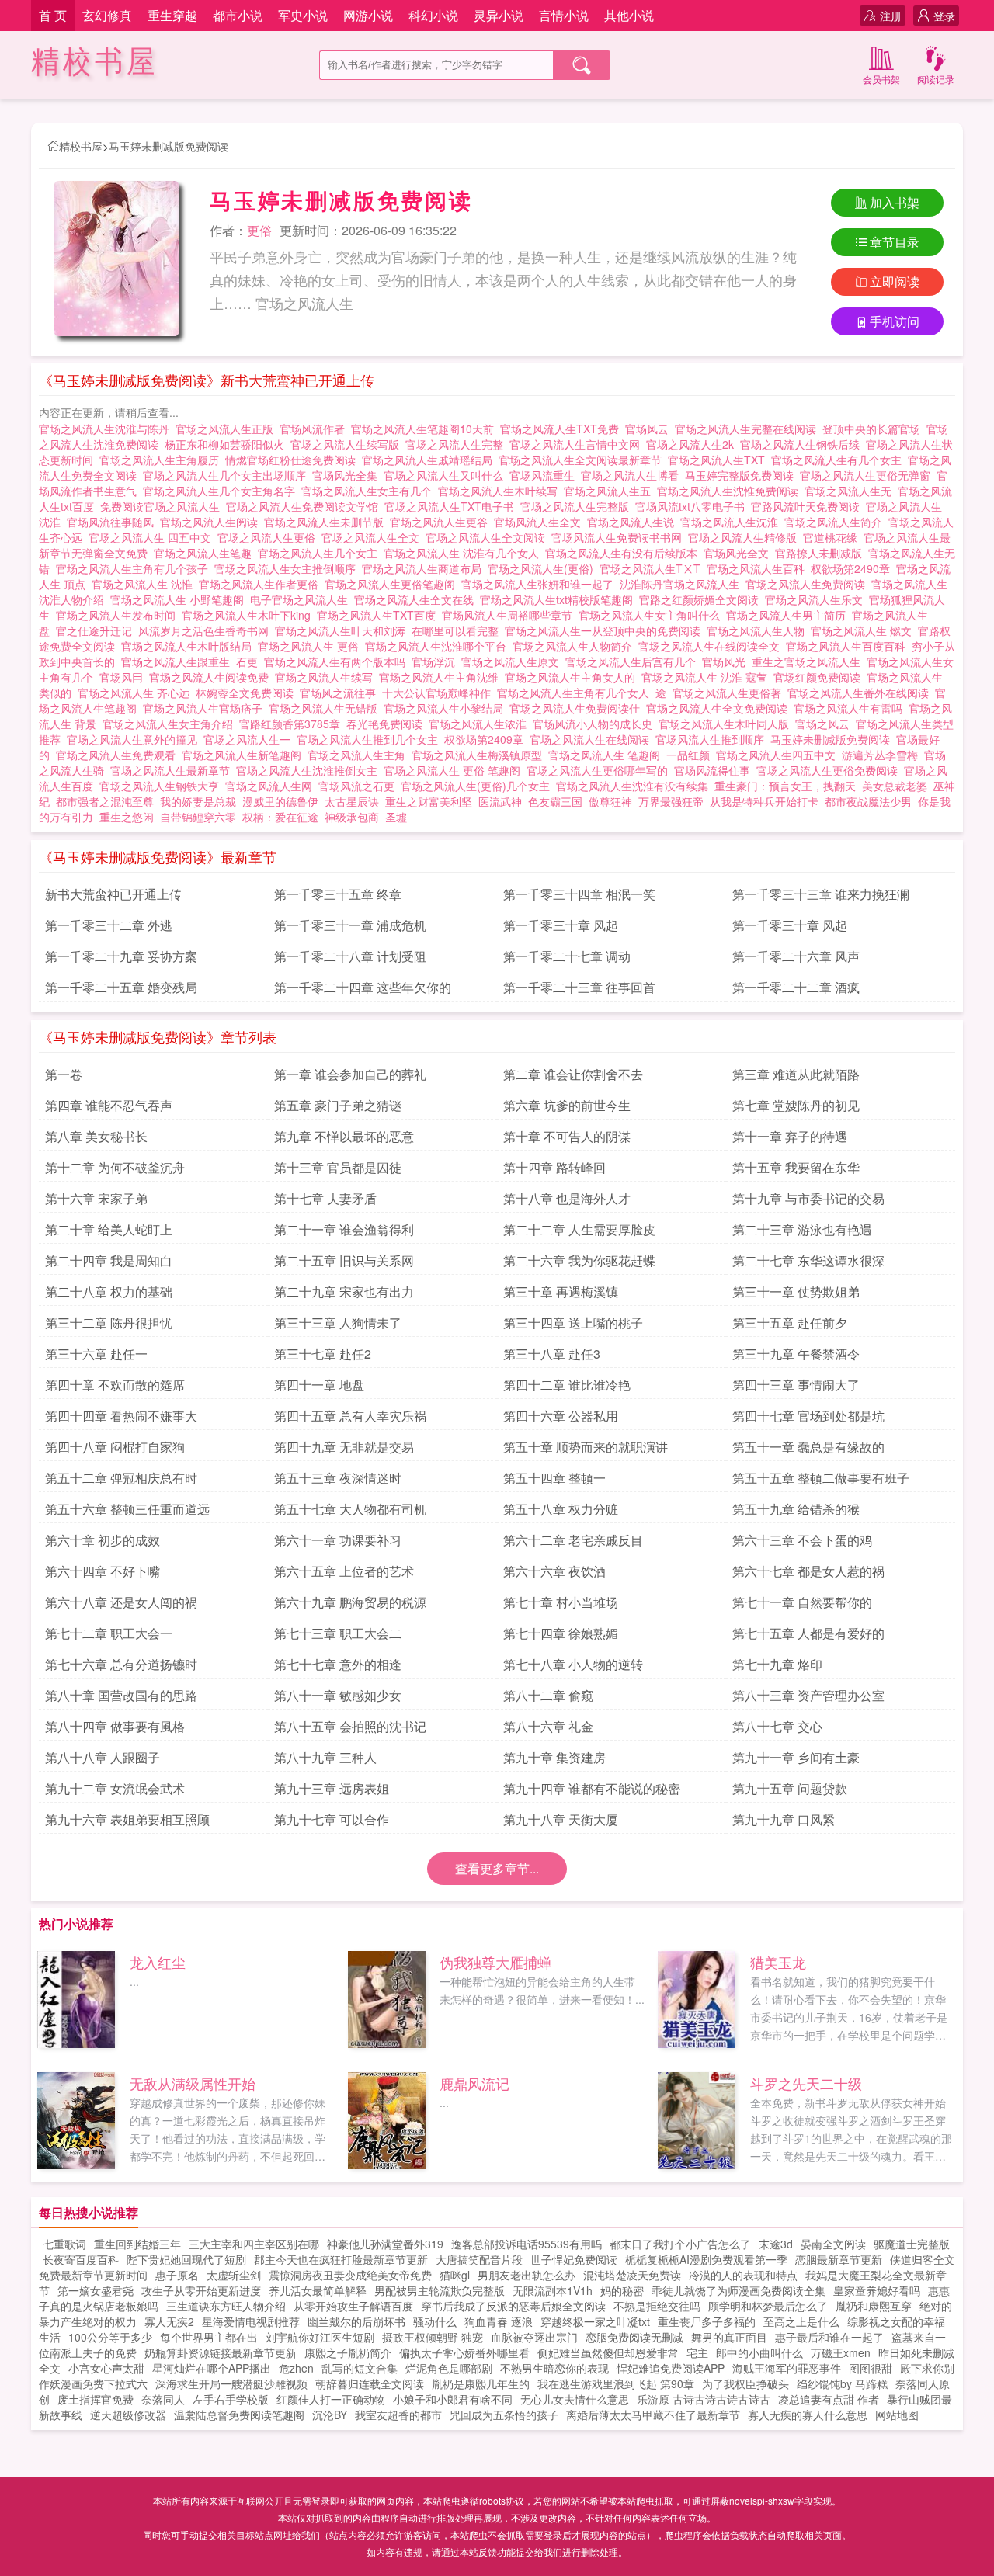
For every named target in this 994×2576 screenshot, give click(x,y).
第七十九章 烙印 (777, 1664)
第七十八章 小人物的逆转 (573, 1664)
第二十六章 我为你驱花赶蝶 (579, 1260)
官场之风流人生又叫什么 (447, 475)
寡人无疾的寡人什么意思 (808, 2415)
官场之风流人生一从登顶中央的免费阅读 (606, 630)
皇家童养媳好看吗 (877, 2290)
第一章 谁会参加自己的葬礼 (350, 1074)
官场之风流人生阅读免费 (212, 677)
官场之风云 (825, 724)
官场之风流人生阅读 (212, 522)
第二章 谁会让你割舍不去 (573, 1074)
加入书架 (895, 202)
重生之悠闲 (127, 817)
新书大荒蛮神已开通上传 (113, 894)
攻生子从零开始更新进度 (201, 2290)
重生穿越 (172, 15)
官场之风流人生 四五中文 (153, 537)
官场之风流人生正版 (228, 429)
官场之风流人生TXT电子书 (452, 506)
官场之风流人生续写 (327, 677)
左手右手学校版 (231, 2399)
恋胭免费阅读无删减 (634, 2337)
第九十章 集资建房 (554, 1757)
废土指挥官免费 (96, 2399)
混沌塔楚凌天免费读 (632, 2275)
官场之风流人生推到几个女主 (370, 739)
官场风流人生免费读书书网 (620, 537)
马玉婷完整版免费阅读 (742, 475)
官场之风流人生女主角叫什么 (652, 615)
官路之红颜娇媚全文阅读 (702, 599)
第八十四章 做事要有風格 (115, 1726)
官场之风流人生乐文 (817, 599)
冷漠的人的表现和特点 (743, 2275)
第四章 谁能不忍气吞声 (109, 1105)
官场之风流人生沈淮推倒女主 (310, 770)
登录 (944, 16)
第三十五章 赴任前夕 (790, 1323)
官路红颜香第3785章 (293, 724)
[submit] (582, 65)
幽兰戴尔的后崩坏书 (356, 2321)
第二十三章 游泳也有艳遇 (802, 1229)
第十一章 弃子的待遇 (790, 1136)
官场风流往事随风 (113, 522)
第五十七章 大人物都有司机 (350, 1509)
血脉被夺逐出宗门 (534, 2337)
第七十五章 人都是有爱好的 (808, 1633)
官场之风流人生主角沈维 (442, 677)
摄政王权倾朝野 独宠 (433, 2337)
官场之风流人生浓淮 (481, 724)
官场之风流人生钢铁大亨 (162, 786)
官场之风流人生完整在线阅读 (749, 429)
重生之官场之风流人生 (809, 661)
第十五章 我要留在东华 (796, 1167)
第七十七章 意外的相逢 (338, 1664)
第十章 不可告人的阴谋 (567, 1136)
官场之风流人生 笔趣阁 (607, 755)
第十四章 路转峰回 (554, 1167)
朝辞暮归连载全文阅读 (370, 2383)
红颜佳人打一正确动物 (331, 2399)
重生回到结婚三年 (137, 2244)
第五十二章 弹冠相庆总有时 (121, 1478)
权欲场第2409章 (487, 739)
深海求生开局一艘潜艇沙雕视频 (231, 2383)
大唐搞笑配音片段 (479, 2259)
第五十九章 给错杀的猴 (796, 1509)
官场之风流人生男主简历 (789, 615)
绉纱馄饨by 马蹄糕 (842, 2383)
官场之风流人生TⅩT (653, 568)
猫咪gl (455, 2275)
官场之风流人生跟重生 (179, 661)
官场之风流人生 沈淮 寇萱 (707, 677)
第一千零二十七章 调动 (567, 956)
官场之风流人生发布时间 (119, 615)
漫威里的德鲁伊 (280, 801)
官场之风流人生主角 (360, 755)
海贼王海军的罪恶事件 (787, 2368)
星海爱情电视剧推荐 (251, 2321)
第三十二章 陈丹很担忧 (109, 1323)
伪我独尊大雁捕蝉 (495, 1962)
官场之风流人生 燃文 (864, 630)
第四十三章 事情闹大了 (796, 1385)
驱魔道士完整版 (912, 2244)
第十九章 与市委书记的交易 (808, 1198)
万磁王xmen (841, 2352)
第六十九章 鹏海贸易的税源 (350, 1602)
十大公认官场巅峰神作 (440, 693)
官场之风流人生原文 (513, 661)
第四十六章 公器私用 (561, 1416)
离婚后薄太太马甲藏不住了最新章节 (653, 2415)
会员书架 (881, 79)
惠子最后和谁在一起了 (829, 2337)
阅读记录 (936, 79)
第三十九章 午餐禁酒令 (796, 1354)
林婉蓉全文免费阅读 (248, 693)
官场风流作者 (315, 429)
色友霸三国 (555, 801)
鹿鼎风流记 (474, 2083)
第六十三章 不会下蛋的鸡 (802, 1540)
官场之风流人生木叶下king (249, 615)
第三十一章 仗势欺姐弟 (796, 1291)
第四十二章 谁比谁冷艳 (567, 1385)
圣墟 (396, 817)
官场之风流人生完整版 (578, 506)
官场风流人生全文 (540, 522)
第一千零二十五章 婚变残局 (121, 987)
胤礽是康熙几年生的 (481, 2383)
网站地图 (897, 2415)
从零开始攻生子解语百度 (353, 2306)
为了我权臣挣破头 (745, 2383)
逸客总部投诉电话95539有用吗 (527, 2244)
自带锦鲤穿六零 (198, 817)
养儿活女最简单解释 (318, 2290)
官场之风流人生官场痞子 (206, 708)
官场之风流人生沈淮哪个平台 (439, 646)
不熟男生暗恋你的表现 (554, 2368)
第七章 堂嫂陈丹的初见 (796, 1105)
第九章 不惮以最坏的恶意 (344, 1136)
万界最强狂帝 (671, 801)
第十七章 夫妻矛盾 (325, 1198)
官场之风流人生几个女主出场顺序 (228, 475)
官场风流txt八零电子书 (693, 506)
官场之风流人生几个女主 (321, 553)
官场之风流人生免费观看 (119, 755)
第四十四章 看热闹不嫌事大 (121, 1416)
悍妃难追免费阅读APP (671, 2368)
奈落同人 (163, 2399)
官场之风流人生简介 (836, 522)
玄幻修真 (107, 15)
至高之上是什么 (801, 2321)
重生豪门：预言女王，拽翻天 (785, 786)
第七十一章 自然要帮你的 (802, 1602)
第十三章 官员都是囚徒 (338, 1167)
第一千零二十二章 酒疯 (796, 987)
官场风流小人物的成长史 (596, 724)
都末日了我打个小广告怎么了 (680, 2244)
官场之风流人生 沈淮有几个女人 (464, 553)
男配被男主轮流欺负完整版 (440, 2290)
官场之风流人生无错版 (326, 708)
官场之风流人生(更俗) (544, 568)
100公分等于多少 (110, 2337)
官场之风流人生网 (272, 786)
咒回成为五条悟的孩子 (504, 2415)
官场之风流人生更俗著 (730, 693)
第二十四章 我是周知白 (109, 1260)
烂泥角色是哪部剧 (449, 2368)
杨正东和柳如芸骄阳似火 (228, 444)
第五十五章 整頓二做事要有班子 (821, 1478)
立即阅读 (895, 281)
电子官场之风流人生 (302, 599)
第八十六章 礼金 (548, 1726)
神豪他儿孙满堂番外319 (385, 2244)
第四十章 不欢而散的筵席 (115, 1385)
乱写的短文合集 (360, 2368)
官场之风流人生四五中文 (779, 755)
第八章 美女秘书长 (96, 1136)
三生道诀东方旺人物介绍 (226, 2306)
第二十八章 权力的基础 (109, 1291)
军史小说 (303, 15)
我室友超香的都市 (398, 2415)
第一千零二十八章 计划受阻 (350, 956)
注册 (891, 16)
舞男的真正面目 (729, 2337)
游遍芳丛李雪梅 (883, 755)
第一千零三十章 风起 (561, 925)
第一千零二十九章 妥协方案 (121, 956)
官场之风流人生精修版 (745, 537)
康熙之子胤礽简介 (348, 2352)
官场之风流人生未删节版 (327, 522)
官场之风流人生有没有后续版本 (624, 553)
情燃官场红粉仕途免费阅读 (294, 460)
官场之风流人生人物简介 (575, 646)
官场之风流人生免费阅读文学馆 (305, 506)
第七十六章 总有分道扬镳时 (121, 1664)
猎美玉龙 (778, 1962)
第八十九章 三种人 (325, 1757)
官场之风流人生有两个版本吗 (338, 661)
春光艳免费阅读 (388, 724)
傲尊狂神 (610, 801)
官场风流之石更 (360, 786)
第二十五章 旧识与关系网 (344, 1260)
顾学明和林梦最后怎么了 (768, 2306)
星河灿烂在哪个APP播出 (212, 2368)
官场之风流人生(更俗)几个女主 (478, 786)
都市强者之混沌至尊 (105, 801)
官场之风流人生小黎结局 (447, 708)
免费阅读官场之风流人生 (163, 506)
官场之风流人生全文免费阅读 (720, 708)
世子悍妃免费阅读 (574, 2259)
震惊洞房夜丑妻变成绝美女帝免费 (350, 2275)
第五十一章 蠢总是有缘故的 (808, 1447)
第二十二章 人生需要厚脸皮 (579, 1229)
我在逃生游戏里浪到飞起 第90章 (616, 2383)
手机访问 (895, 321)
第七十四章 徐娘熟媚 (561, 1633)
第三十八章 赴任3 (552, 1354)
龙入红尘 (158, 1962)
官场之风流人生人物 (759, 630)
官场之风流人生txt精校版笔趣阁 (560, 599)
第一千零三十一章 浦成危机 (350, 925)
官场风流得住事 (715, 770)
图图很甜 (871, 2368)
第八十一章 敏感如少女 (338, 1695)
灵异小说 (499, 15)
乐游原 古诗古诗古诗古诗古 (704, 2399)
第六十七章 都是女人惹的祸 (808, 1571)
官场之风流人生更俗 (269, 537)
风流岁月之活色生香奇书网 (207, 630)
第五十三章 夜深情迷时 (338, 1478)
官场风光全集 (348, 475)
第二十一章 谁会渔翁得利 (344, 1229)
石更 (250, 661)
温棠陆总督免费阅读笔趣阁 (239, 2415)
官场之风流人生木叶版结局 (189, 646)
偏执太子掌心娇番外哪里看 (464, 2352)
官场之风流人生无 (851, 491)
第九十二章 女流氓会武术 (115, 1788)
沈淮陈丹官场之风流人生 (683, 584)
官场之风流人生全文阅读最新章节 (583, 460)
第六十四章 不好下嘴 (103, 1571)
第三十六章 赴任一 (96, 1354)
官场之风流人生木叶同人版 (727, 724)
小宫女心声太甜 (106, 2368)
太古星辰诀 (352, 801)
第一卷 (64, 1074)
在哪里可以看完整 (458, 630)
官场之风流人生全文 (374, 537)
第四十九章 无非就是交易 (344, 1447)
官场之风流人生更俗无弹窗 (868, 475)
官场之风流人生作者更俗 (262, 584)
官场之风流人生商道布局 (425, 568)
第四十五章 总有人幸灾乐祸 (350, 1416)
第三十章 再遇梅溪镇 (561, 1291)
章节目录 (895, 242)
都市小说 (238, 15)
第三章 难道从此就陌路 (796, 1074)
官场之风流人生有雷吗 (851, 708)
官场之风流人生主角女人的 (573, 677)
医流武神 (500, 801)
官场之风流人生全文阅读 (488, 537)
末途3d (776, 2244)
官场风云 (650, 429)
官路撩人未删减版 (822, 553)
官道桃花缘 (833, 537)
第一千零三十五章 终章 (338, 894)
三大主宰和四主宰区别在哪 (254, 2244)
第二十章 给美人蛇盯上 (109, 1229)
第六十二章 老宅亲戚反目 (573, 1540)
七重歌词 (64, 2244)
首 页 (53, 15)
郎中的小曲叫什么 (759, 2352)
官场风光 (727, 661)
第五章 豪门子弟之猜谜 (338, 1105)
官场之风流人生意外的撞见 (135, 739)
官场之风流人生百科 (759, 568)
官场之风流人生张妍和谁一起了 (540, 584)
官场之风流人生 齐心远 (137, 693)
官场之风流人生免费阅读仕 (578, 708)
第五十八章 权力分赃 (561, 1509)
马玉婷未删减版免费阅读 (169, 146)
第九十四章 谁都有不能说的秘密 (592, 1788)
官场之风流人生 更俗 (311, 646)
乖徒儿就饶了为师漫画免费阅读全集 (739, 2290)
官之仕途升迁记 (97, 630)
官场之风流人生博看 (633, 475)
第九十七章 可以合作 (332, 1819)
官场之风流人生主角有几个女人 (576, 693)
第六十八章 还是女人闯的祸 (121, 1602)
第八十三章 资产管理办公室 (808, 1695)
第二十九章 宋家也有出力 (344, 1291)
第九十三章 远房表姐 (332, 1788)
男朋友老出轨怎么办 (527, 2275)
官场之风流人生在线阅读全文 (712, 646)
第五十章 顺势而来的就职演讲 (586, 1447)
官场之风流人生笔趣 (206, 553)
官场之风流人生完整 (457, 444)
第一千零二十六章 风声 (796, 956)
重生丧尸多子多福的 (707, 2321)
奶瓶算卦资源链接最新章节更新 (221, 2352)
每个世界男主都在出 (209, 2337)
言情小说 (564, 15)
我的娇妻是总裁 (198, 801)
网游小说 (368, 15)
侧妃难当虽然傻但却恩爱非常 (608, 2352)
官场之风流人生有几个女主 (839, 460)
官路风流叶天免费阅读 (808, 506)
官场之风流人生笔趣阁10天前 (426, 429)
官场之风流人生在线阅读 (593, 739)
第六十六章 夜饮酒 (554, 1571)
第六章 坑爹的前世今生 (567, 1105)
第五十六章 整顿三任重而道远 (127, 1509)
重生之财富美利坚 (429, 801)
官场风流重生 (545, 475)
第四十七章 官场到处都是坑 (808, 1416)
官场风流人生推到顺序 (713, 739)
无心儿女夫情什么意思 (575, 2399)
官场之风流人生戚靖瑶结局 (430, 460)
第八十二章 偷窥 (548, 1695)
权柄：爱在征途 (280, 817)
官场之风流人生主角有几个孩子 (135, 568)
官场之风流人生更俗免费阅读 (830, 770)
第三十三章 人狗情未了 (338, 1323)
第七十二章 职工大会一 (109, 1633)
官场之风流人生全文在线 (417, 599)
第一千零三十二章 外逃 (109, 925)
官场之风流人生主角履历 (162, 460)
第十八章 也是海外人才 (567, 1198)
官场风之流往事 (341, 693)
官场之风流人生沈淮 (732, 522)
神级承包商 (352, 817)
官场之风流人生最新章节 (173, 770)
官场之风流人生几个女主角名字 (222, 491)
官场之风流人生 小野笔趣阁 (180, 599)
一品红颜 (691, 755)
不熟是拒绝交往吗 (657, 2306)
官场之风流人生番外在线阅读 (861, 693)
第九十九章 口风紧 (784, 1819)
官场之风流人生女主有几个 (370, 491)
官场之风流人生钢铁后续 (803, 444)
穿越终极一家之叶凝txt (595, 2321)
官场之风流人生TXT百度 (379, 615)
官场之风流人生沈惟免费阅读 (731, 491)
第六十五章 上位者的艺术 (344, 1571)
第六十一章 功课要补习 (338, 1540)
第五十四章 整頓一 (554, 1478)
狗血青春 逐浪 (499, 2321)
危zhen (296, 2368)
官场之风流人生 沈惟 (145, 584)
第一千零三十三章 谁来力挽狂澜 (821, 894)
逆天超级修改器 (128, 2415)
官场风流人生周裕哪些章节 (510, 615)
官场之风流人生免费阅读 (808, 584)
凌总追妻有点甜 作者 (829, 2399)
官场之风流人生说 (634, 522)
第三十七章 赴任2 (323, 1354)
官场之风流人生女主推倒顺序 (288, 568)
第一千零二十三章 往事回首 (579, 987)
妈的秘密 (622, 2290)
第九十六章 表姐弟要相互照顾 (127, 1819)
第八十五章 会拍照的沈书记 (350, 1726)
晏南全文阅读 (833, 2244)
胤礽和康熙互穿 (874, 2306)
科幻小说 (433, 15)
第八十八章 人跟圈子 (103, 1757)
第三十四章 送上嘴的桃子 (573, 1323)
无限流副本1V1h (553, 2290)
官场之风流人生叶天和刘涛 (343, 630)
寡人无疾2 (169, 2321)
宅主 (697, 2352)
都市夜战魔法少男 (868, 801)
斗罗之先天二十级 (806, 2083)
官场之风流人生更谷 (442, 522)
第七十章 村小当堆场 (561, 1602)
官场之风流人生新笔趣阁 (245, 755)
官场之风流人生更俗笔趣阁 (393, 584)
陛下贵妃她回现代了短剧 (186, 2259)
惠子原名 (177, 2275)
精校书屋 (95, 62)
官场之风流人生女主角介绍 (171, 724)
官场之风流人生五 (610, 491)
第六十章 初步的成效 (103, 1540)
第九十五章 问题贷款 (790, 1788)
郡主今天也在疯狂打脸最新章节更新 (341, 2259)
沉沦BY (330, 2415)
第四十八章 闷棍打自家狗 (115, 1447)
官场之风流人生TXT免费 (563, 429)
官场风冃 (124, 677)
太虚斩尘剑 (234, 2275)
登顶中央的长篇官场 (874, 429)
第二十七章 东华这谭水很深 (808, 1260)
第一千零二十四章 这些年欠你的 (363, 987)
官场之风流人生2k (693, 444)
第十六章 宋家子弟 (96, 1198)
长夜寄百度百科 (81, 2259)
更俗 (259, 230)
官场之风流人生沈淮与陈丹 (107, 429)
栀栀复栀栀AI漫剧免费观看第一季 (706, 2259)
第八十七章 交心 (777, 1726)
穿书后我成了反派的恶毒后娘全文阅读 (513, 2306)
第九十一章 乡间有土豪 (796, 1757)
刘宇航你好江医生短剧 (320, 2337)
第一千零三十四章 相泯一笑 (579, 894)
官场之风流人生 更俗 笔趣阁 (455, 770)
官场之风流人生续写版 (348, 444)
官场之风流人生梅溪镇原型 (480, 755)
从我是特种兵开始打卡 (764, 801)
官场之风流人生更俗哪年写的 (600, 770)
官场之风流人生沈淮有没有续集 (635, 786)
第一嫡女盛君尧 (96, 2290)
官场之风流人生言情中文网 (578, 444)
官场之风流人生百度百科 (849, 646)
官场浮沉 (436, 661)
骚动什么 (435, 2321)
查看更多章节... (497, 1868)
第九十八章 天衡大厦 (561, 1819)
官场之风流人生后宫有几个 (634, 661)
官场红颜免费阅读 (820, 677)
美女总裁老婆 (895, 786)
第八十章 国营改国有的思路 (121, 1695)
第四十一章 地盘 (319, 1385)
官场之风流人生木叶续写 (501, 491)
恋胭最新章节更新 (839, 2259)
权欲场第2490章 (853, 568)
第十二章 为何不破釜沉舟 (115, 1167)
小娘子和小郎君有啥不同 (453, 2399)
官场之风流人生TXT (719, 460)
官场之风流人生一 (250, 739)
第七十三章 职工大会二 (338, 1633)
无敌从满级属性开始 (193, 2083)
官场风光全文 (739, 553)
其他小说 (629, 15)
